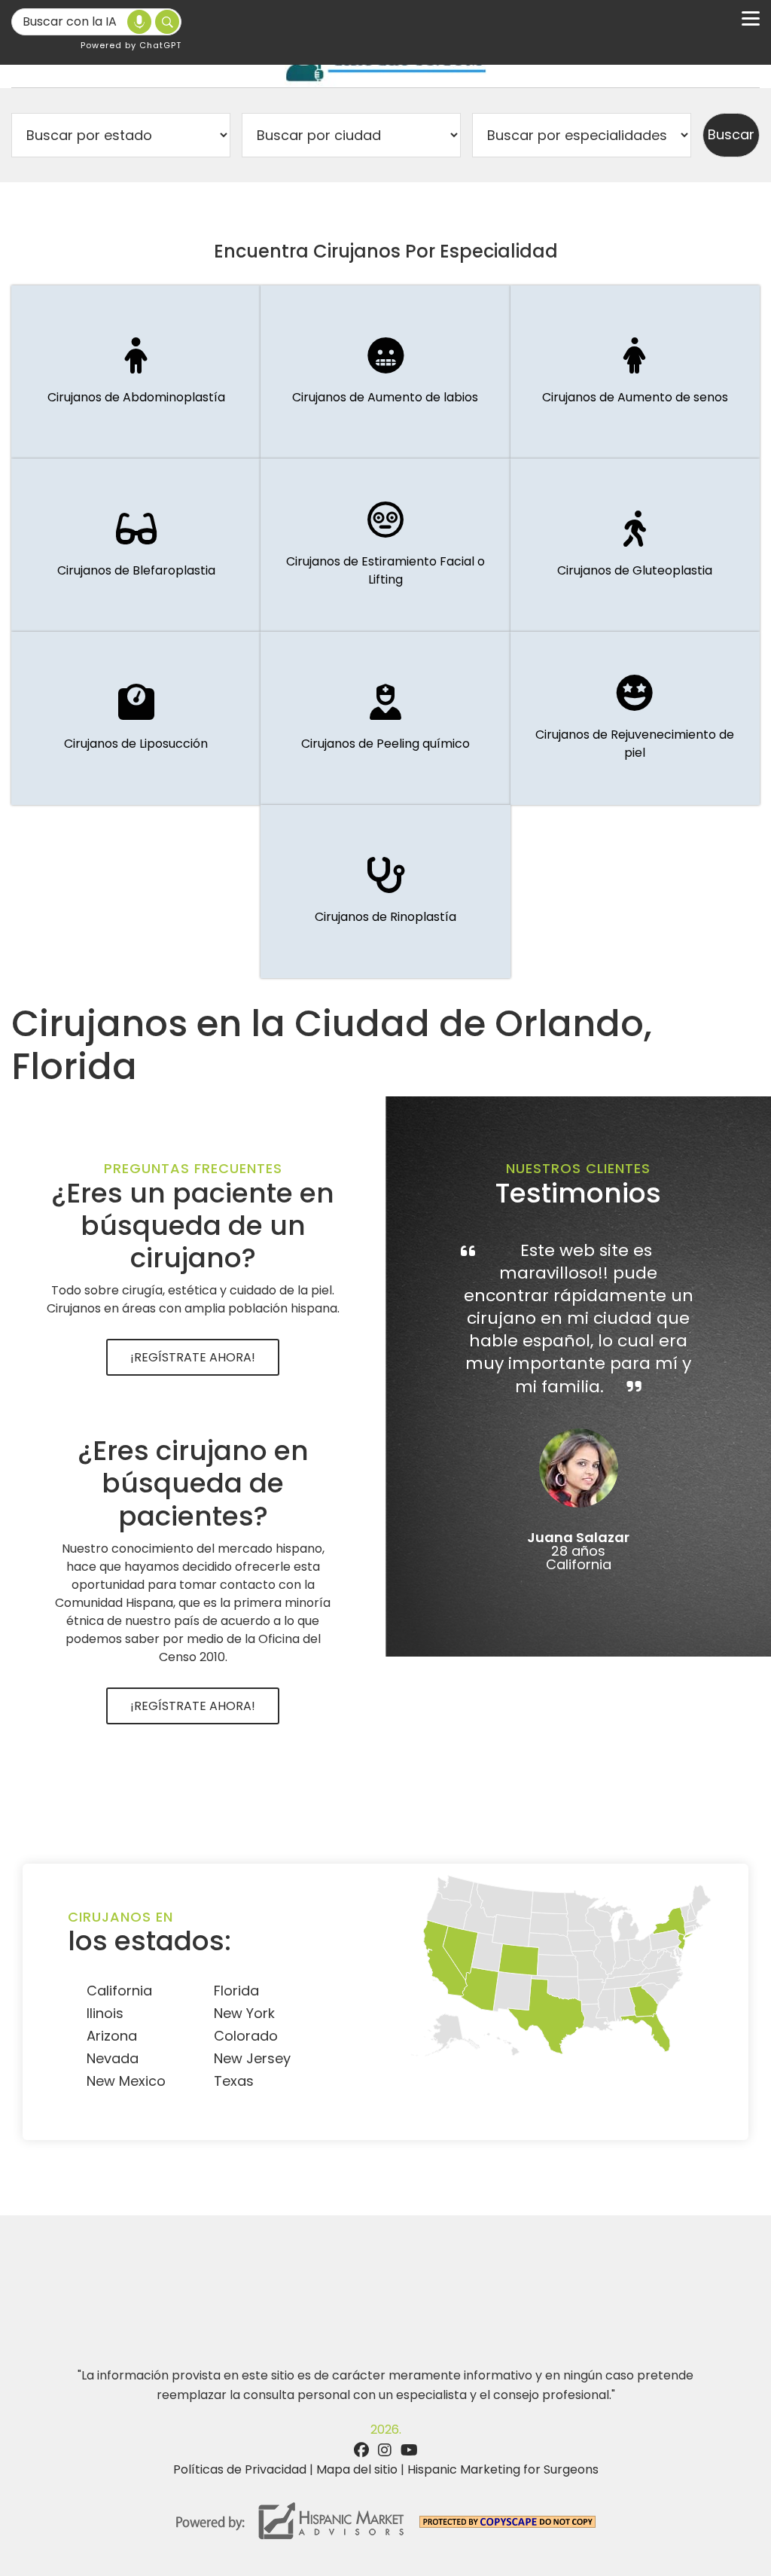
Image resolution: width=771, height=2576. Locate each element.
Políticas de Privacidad (240, 2469)
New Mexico (126, 2081)
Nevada (113, 2058)
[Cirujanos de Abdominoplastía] (136, 372)
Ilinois (105, 2013)
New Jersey (252, 2058)
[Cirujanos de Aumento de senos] (635, 372)
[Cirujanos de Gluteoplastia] (635, 545)
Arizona (112, 2036)
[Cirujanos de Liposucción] (136, 718)
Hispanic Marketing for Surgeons (503, 2469)
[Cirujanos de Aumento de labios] (385, 372)
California (119, 1991)
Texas (234, 2081)
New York (244, 2013)
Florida (236, 1991)
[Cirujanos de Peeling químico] (385, 718)
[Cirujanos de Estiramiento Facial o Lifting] (385, 545)
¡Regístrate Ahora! (193, 1357)
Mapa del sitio (357, 2469)
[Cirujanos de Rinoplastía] (385, 892)
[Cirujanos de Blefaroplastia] (136, 545)
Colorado (246, 2036)
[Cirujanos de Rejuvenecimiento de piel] (635, 718)
